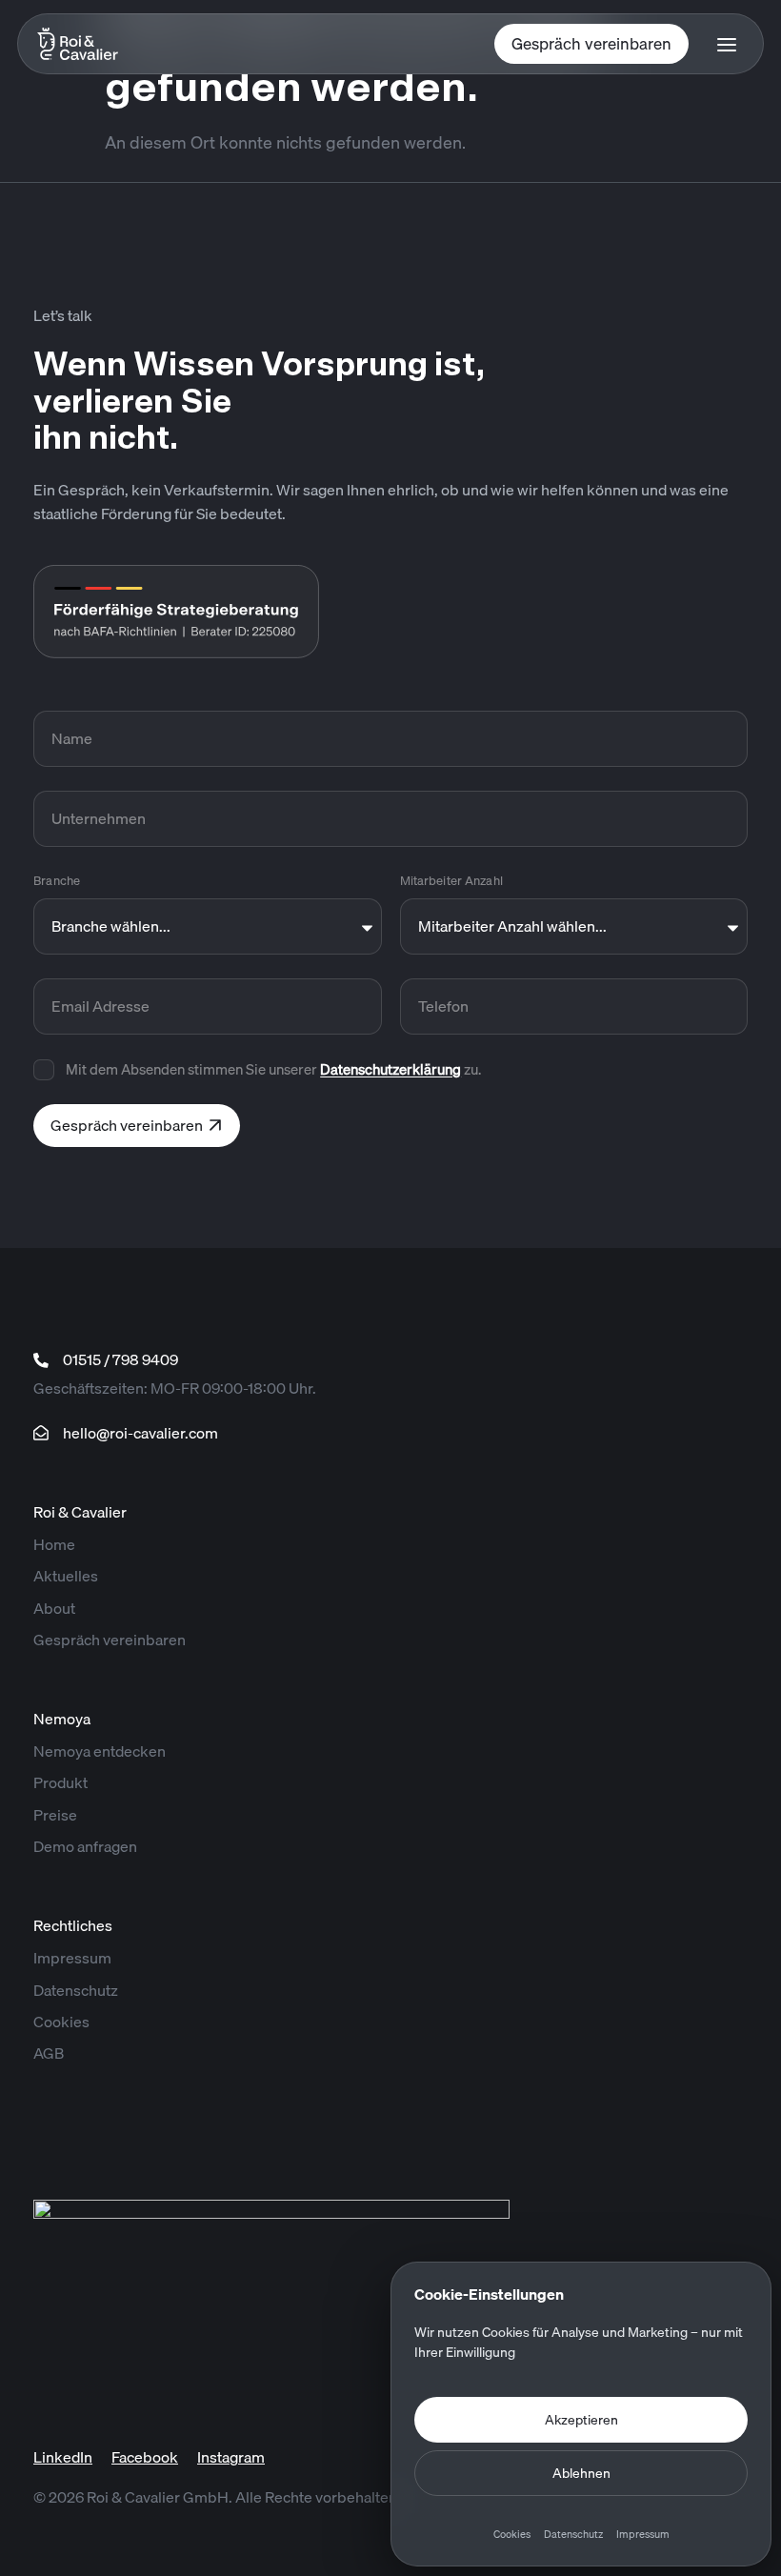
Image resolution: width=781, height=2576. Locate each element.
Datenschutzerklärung (390, 1069)
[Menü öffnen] (727, 44)
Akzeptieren (581, 2420)
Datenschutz (573, 2534)
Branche (57, 880)
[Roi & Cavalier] (97, 44)
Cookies (512, 2534)
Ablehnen (581, 2473)
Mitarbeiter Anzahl (451, 880)
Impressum (643, 2534)
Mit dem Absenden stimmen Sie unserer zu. (273, 1069)
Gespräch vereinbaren (591, 43)
